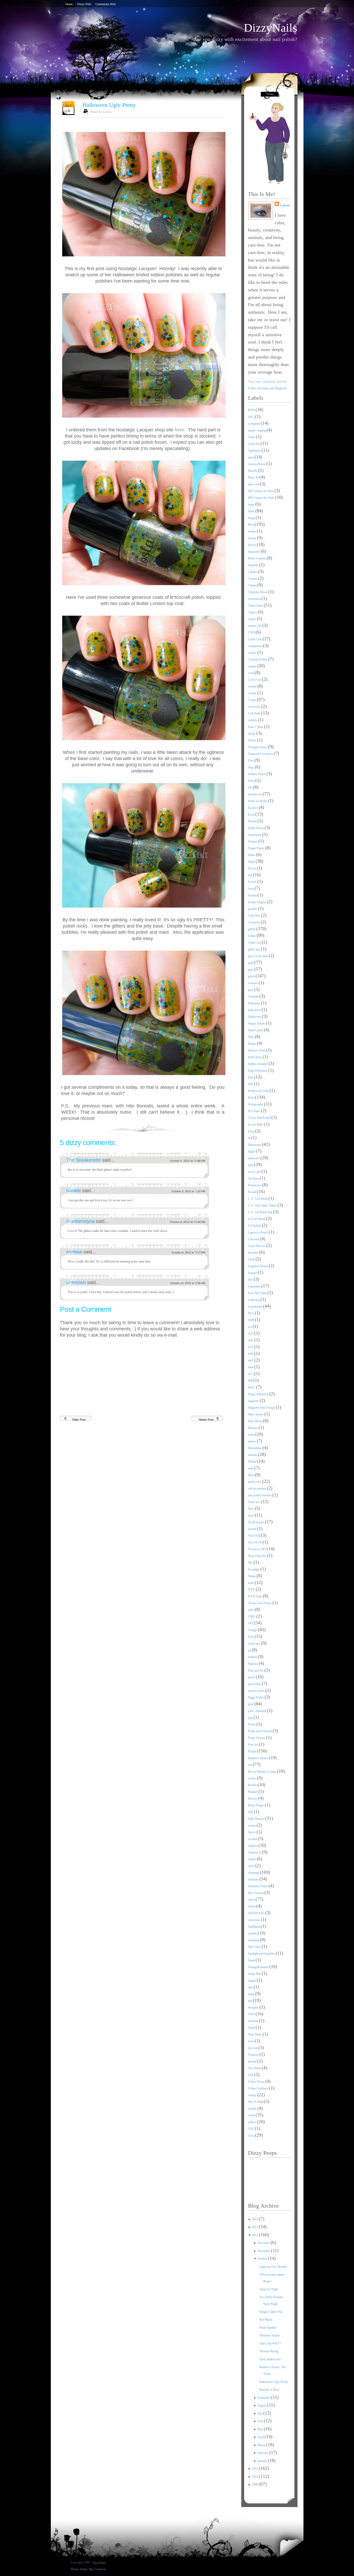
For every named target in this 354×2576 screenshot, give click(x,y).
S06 (251, 1812)
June (261, 2421)
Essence (253, 808)
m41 (251, 1340)
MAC (252, 1387)
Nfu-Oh (253, 1536)
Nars (251, 1509)
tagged (252, 1981)
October (263, 2259)
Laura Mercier (257, 1246)
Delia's (253, 740)
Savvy (252, 1832)
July (260, 2413)
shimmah (254, 1873)
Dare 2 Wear (256, 727)
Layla (252, 1259)
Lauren (285, 205)
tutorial (253, 2061)
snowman (254, 1920)
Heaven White (257, 1050)
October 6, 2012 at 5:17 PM (188, 1252)
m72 (251, 1374)
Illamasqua (255, 1145)
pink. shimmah (257, 1711)
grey (251, 990)
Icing (252, 1131)
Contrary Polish (258, 659)
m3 (250, 1327)
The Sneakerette (84, 1160)
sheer (252, 1866)
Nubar (252, 1576)
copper (253, 666)
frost (251, 889)
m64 (251, 1367)
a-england (254, 424)
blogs (252, 518)
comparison (256, 646)
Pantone (253, 1664)
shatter (252, 1859)
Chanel (253, 585)
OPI (251, 1623)
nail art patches (257, 1489)
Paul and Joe (256, 1670)
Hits (251, 1077)
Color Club (255, 639)
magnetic (254, 1401)
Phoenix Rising (269, 2351)
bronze (253, 538)
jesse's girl (255, 1172)
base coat (254, 484)
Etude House (256, 828)
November (264, 2251)
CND (252, 633)
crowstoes (255, 707)
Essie (252, 815)
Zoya (252, 2136)
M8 (251, 1381)
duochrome (255, 794)
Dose (252, 781)
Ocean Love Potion (260, 1603)
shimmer (254, 1879)
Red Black (266, 2320)
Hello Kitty (255, 1057)
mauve (252, 1441)
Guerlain (254, 996)
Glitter (252, 936)
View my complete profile (268, 382)
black (252, 511)
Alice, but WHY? (270, 2343)
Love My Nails (258, 1293)
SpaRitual (254, 1927)
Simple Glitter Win (271, 2312)
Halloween (255, 1017)
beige (252, 504)
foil (250, 875)
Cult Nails (255, 713)
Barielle (253, 471)
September (264, 2398)
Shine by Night (269, 2289)
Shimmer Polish (258, 1886)
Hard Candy (256, 1030)
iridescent (254, 1158)
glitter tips (254, 949)
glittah (252, 929)
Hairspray (254, 1003)
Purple (252, 1751)
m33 (251, 1333)
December (264, 2243)
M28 (251, 1320)
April (261, 2437)
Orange (253, 1630)
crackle (253, 686)
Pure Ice (253, 1745)
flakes (252, 855)
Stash (252, 1960)
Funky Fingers (257, 902)
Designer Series (258, 747)
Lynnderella (256, 1307)
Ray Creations (97, 2569)
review (253, 1778)
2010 (255, 2477)
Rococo (253, 1799)
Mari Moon (256, 1421)
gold (251, 963)
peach (252, 1677)
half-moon (255, 1010)
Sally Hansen (257, 1819)
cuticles (253, 720)
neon (251, 1515)
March (262, 2445)
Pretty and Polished (260, 1731)
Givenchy (254, 922)
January (263, 2461)
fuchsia (253, 895)
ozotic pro (254, 1644)
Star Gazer (255, 1947)
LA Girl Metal (257, 1219)
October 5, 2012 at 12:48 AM (187, 1161)
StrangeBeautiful (259, 1967)
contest (253, 653)
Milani (252, 1462)
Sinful (252, 1906)
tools (251, 2041)
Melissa (75, 1252)
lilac (251, 1280)
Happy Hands (257, 1023)
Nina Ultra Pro (257, 1556)
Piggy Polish (256, 1697)
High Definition (258, 1071)
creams (253, 693)
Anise (252, 437)
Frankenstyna (81, 1221)
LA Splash (255, 1226)
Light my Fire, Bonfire (273, 2267)
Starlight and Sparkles (262, 1954)
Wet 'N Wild (256, 2102)
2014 (255, 2219)
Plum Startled (268, 2328)
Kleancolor (255, 1185)
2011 (255, 2469)
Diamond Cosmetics (261, 754)
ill (250, 1138)
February (263, 2453)
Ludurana (254, 1300)
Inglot (252, 1152)
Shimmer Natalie (270, 2335)
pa (250, 1650)
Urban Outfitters (259, 2088)
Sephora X (255, 1852)
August (262, 2405)
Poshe (252, 1724)
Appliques (255, 451)
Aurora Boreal (257, 464)
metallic (253, 1455)
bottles (252, 531)
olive (251, 1610)
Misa (252, 1475)
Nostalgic (254, 1569)
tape (251, 1987)
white (252, 2115)
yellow (253, 2122)
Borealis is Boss (269, 2390)
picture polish (257, 1691)
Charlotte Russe (258, 592)
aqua (251, 457)
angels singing (257, 430)
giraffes (253, 909)
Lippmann (255, 1286)
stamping (254, 1940)
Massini (253, 1428)
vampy (253, 2095)
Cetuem (253, 579)
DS (250, 788)
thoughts (254, 2008)
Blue (251, 525)
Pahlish (253, 1657)
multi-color (255, 1482)
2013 (255, 2227)
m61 (251, 1360)
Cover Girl (255, 680)
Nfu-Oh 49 (255, 1542)
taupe (252, 1994)
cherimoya (255, 599)
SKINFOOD (257, 1913)
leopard (253, 1273)
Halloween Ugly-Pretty (109, 105)
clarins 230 (255, 626)
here (179, 430)
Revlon (253, 1785)
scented (253, 1839)
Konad (253, 1192)
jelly (251, 1165)
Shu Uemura (256, 1893)
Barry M (254, 478)
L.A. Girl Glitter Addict (263, 1205)
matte (252, 1435)
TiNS (252, 2014)
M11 (251, 1313)
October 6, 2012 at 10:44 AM (187, 1222)
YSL (251, 2129)
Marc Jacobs (256, 1414)
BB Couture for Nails (262, 498)
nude (251, 1583)
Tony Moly (255, 2034)
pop (251, 1718)
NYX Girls (255, 1596)
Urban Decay (257, 2082)
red (250, 1765)
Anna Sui (254, 444)
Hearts (252, 1044)
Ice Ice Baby (256, 1125)
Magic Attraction (259, 1394)
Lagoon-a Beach (258, 1232)
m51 (251, 1347)
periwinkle (255, 1684)
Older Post (79, 1420)
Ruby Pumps (256, 1805)
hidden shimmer (258, 1064)
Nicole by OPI (257, 1549)
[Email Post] (224, 1127)
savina (252, 1826)
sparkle (253, 1933)
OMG (252, 1617)
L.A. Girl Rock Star (261, 1212)
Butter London (257, 558)
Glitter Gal (255, 943)
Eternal (253, 821)
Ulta (251, 2075)
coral (251, 673)
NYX (252, 1590)
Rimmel (253, 1792)
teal (250, 2001)
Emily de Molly (258, 801)
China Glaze (256, 606)
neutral (253, 1529)
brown (252, 545)
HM (251, 1084)
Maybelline (255, 1448)
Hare (251, 1037)
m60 (251, 1354)
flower (252, 868)
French (253, 882)
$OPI (252, 410)
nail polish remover (260, 1495)
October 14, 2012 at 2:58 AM (187, 1283)
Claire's (253, 612)
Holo (252, 1098)
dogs (251, 767)
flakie (252, 862)
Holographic (256, 1104)
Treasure (254, 2055)
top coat (253, 2048)
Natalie (74, 1191)
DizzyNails (271, 28)
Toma (252, 2028)
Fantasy (253, 841)
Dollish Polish (257, 774)
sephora (253, 1846)
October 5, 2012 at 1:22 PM (188, 1191)
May (261, 2429)
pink (251, 1704)
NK (251, 1563)
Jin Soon (254, 1178)
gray (251, 970)
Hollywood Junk (259, 1091)
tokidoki (253, 2021)
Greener (253, 983)
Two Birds (255, 2068)
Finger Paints (257, 848)
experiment (255, 835)
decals (252, 734)
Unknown (77, 1282)
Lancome (254, 1239)
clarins (252, 619)
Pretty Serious (257, 1738)
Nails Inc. (254, 1502)
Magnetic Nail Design (262, 1408)
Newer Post (206, 1420)
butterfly (254, 565)
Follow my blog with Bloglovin (267, 388)
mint (251, 1468)
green (252, 976)
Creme (252, 700)
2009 (255, 2484)
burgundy (254, 552)
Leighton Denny (258, 1266)
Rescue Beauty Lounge (263, 1772)
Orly (251, 1637)
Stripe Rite (255, 1974)
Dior (251, 761)
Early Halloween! (270, 2359)
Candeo (253, 572)
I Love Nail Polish (260, 1118)
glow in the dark (258, 956)
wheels (253, 2109)
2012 (252, 417)
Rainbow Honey (259, 1758)
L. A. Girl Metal (258, 1199)
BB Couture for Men (261, 491)
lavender (254, 1253)
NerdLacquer (256, 1522)
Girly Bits (254, 916)
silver (252, 1900)
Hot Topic (254, 1111)
